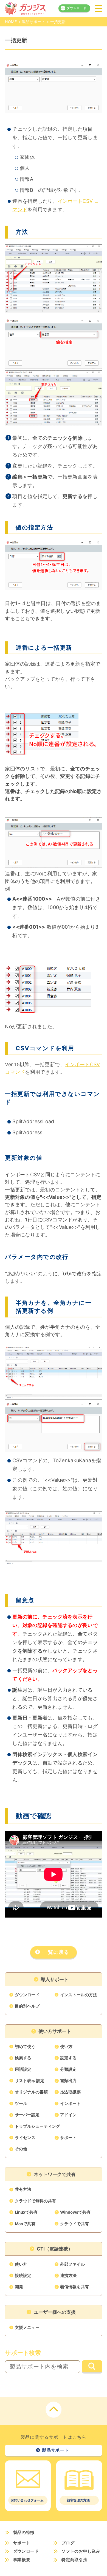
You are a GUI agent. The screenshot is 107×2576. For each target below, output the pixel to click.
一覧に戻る (56, 1952)
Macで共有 (25, 2224)
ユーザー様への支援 (55, 2312)
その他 (21, 2149)
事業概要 (22, 2560)
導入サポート (55, 1979)
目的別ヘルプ (27, 2006)
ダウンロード (77, 8)
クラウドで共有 (74, 2224)
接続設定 (23, 2276)
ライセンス (25, 2138)
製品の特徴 (24, 2533)
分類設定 (68, 2069)
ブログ (68, 2543)
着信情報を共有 (74, 2287)
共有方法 (23, 2189)
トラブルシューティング (37, 2126)
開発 (19, 2287)
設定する (68, 2058)
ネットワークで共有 (55, 2174)
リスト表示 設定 (30, 2081)
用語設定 (23, 2069)
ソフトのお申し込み (81, 2551)
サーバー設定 (27, 2115)
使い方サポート (55, 2031)
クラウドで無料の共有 (35, 2201)
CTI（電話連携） (55, 2249)
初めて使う (25, 2047)
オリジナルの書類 (31, 2092)
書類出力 (68, 2081)
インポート (70, 2104)
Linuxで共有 (26, 2212)
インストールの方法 (79, 1995)
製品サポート (33, 22)
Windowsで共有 (75, 2212)
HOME (11, 22)
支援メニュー (27, 2328)
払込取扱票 (70, 2092)
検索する (23, 2058)
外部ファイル (72, 2264)
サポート (68, 2138)
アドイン (68, 2115)
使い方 (66, 2047)
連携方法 (68, 2276)
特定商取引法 (74, 2560)
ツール (21, 2104)
